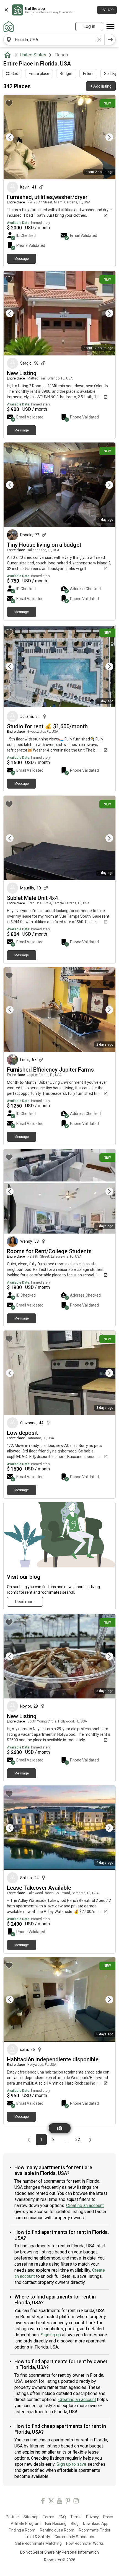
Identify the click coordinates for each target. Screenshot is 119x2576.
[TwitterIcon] (51, 2502)
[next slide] (105, 137)
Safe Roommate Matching (38, 2543)
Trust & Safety (37, 2537)
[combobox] (54, 40)
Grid (15, 74)
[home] (9, 55)
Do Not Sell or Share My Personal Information (59, 2552)
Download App (96, 2523)
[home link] (9, 27)
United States (33, 55)
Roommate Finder (95, 2530)
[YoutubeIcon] (59, 2502)
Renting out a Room (57, 2530)
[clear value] (99, 40)
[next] (110, 40)
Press (108, 2517)
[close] (6, 10)
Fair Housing (56, 2523)
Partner (12, 2517)
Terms (49, 2517)
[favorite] (9, 103)
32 (79, 2140)
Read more (25, 1602)
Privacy (92, 2517)
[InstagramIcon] (76, 2502)
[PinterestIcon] (68, 2502)
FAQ (62, 2517)
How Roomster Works (85, 2543)
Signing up (51, 2335)
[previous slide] (14, 137)
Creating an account (85, 2205)
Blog (75, 2523)
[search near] (9, 40)
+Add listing (101, 86)
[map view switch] (60, 2128)
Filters (88, 74)
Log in (89, 26)
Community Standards (74, 2537)
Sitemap (31, 2517)
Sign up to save (71, 2464)
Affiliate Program (26, 2523)
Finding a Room (22, 2530)
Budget (66, 74)
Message (22, 259)
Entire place (39, 74)
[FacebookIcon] (43, 2502)
